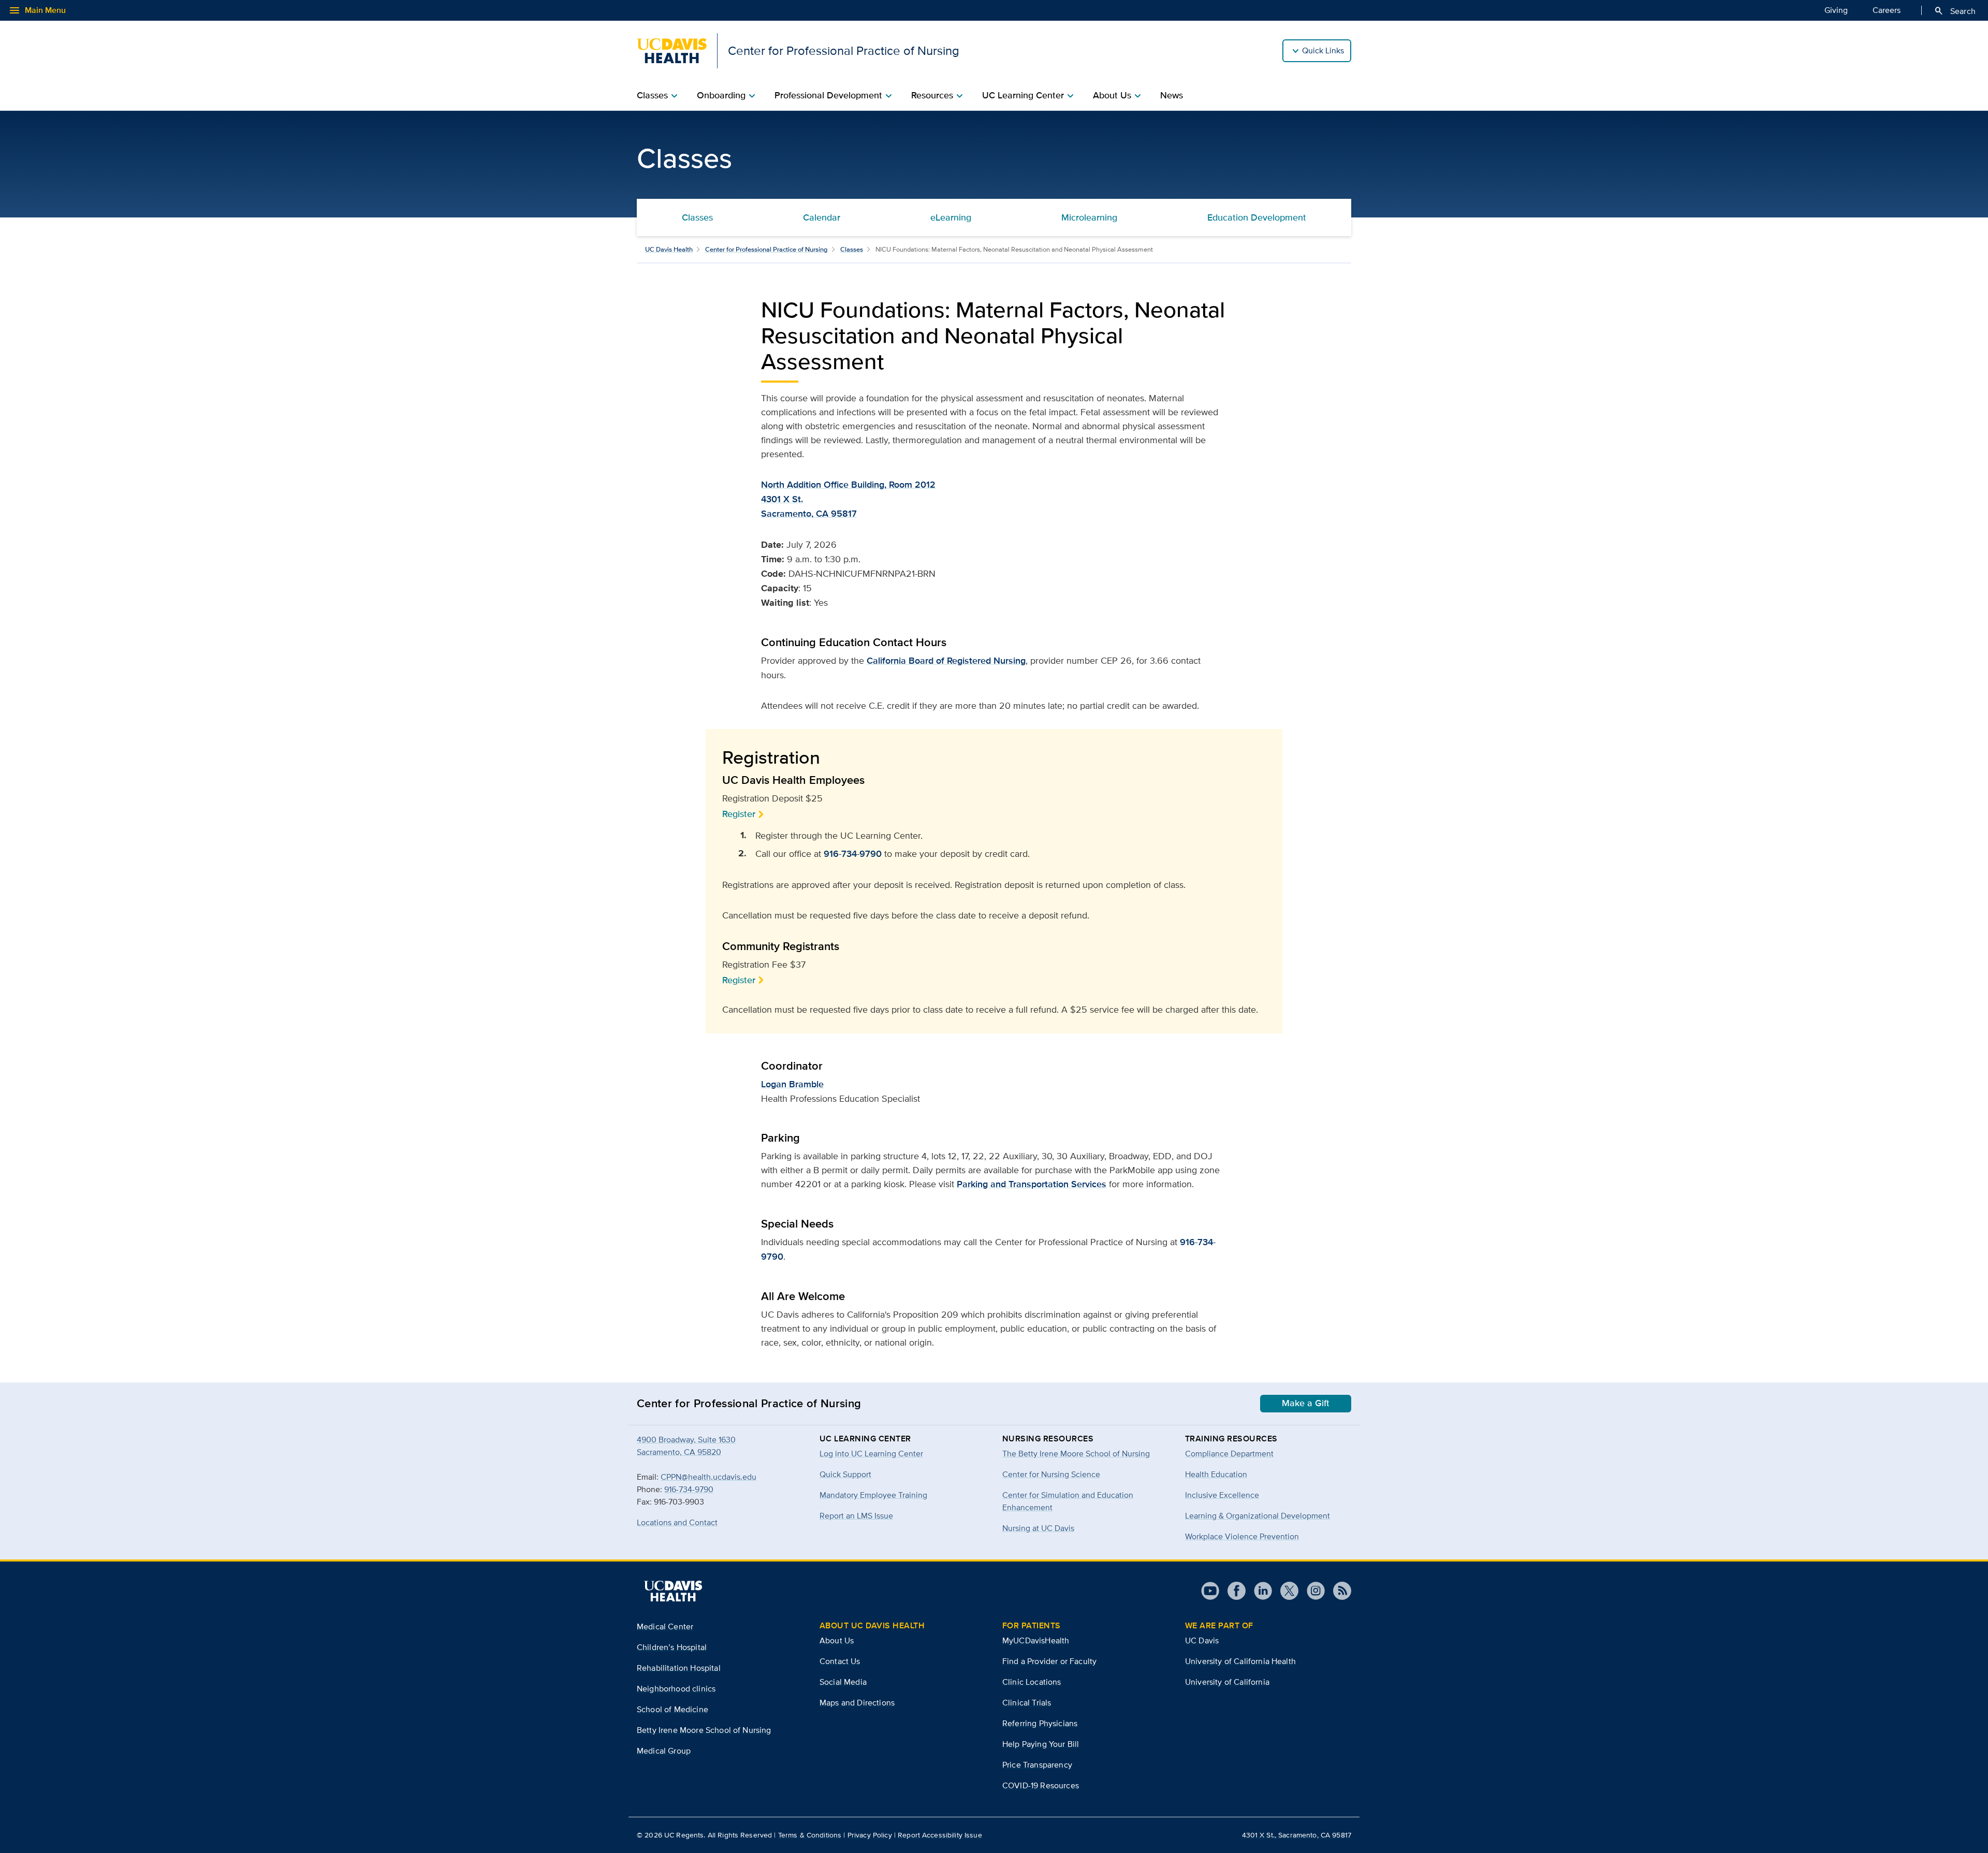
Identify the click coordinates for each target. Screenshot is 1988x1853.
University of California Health (1240, 1661)
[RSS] (1338, 1591)
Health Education (1216, 1474)
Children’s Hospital (672, 1647)
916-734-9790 (853, 854)
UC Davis (1202, 1640)
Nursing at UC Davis (1038, 1528)
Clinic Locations (1032, 1682)
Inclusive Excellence (1222, 1495)
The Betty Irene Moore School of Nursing (1076, 1454)
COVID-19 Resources (1041, 1785)
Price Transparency (1037, 1765)
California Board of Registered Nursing (946, 661)
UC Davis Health (669, 249)
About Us (837, 1640)
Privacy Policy (870, 1835)
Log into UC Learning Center (871, 1454)
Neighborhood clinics (676, 1689)
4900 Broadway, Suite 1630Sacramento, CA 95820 (686, 1446)
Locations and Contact (677, 1522)
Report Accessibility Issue (940, 1835)
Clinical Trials (1027, 1703)
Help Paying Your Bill (1041, 1744)
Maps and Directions (857, 1703)
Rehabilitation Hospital (679, 1668)
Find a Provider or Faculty (1049, 1661)
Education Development (1257, 217)
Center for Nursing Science (1051, 1474)
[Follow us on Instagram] (1312, 1591)
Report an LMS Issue (856, 1516)
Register (739, 814)
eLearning (951, 217)
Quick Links (1323, 50)
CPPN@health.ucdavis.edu (708, 1477)
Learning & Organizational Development (1258, 1516)
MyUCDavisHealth (1036, 1640)
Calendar (822, 217)
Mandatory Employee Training (873, 1495)
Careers (1887, 10)
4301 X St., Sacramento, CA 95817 (1297, 1835)
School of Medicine (673, 1709)
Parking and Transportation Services (1032, 1184)
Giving (1836, 10)
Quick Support (845, 1474)
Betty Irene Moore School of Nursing (704, 1730)
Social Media (843, 1682)
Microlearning (1089, 217)
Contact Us (840, 1661)
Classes (697, 217)
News (1172, 95)
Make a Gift (1306, 1403)
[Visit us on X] (1285, 1591)
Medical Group (664, 1751)
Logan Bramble (792, 1084)
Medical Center (665, 1626)
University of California (1227, 1682)
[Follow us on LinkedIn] (1259, 1591)
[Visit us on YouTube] (1210, 1591)
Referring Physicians (1040, 1723)
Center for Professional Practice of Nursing (766, 249)
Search (1955, 11)
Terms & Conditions (810, 1835)
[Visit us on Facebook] (1232, 1591)
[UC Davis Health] (673, 1591)
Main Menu (37, 10)
